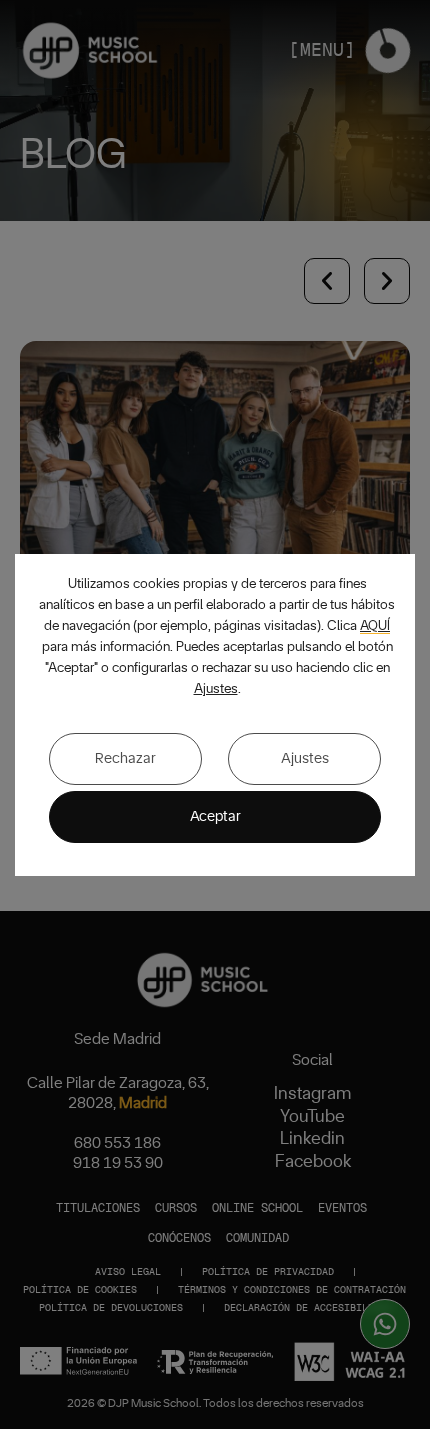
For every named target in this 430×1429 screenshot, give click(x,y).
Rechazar (125, 758)
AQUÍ (375, 626)
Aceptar (215, 816)
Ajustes (216, 689)
